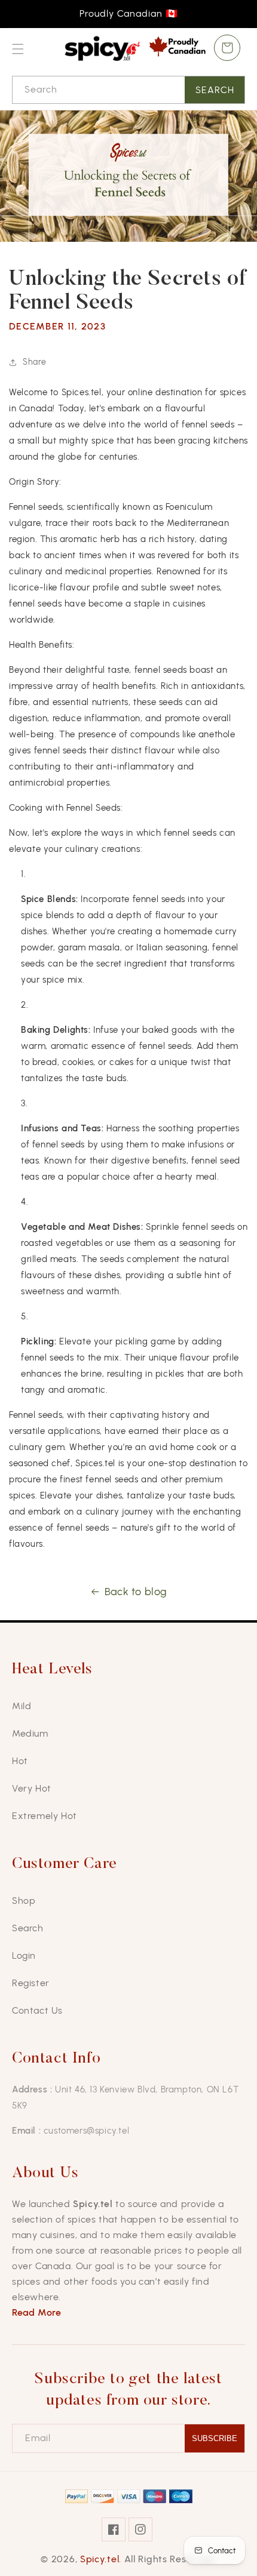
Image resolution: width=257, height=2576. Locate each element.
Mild (22, 1706)
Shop (24, 1901)
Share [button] (35, 362)
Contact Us (37, 2010)
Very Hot (32, 1788)
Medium (30, 1733)
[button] (18, 49)
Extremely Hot (45, 1816)
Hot (20, 1761)
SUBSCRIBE (215, 2438)
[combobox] (128, 90)
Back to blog (136, 1592)
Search (215, 90)
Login (24, 1955)
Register (31, 1983)
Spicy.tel (100, 2559)
